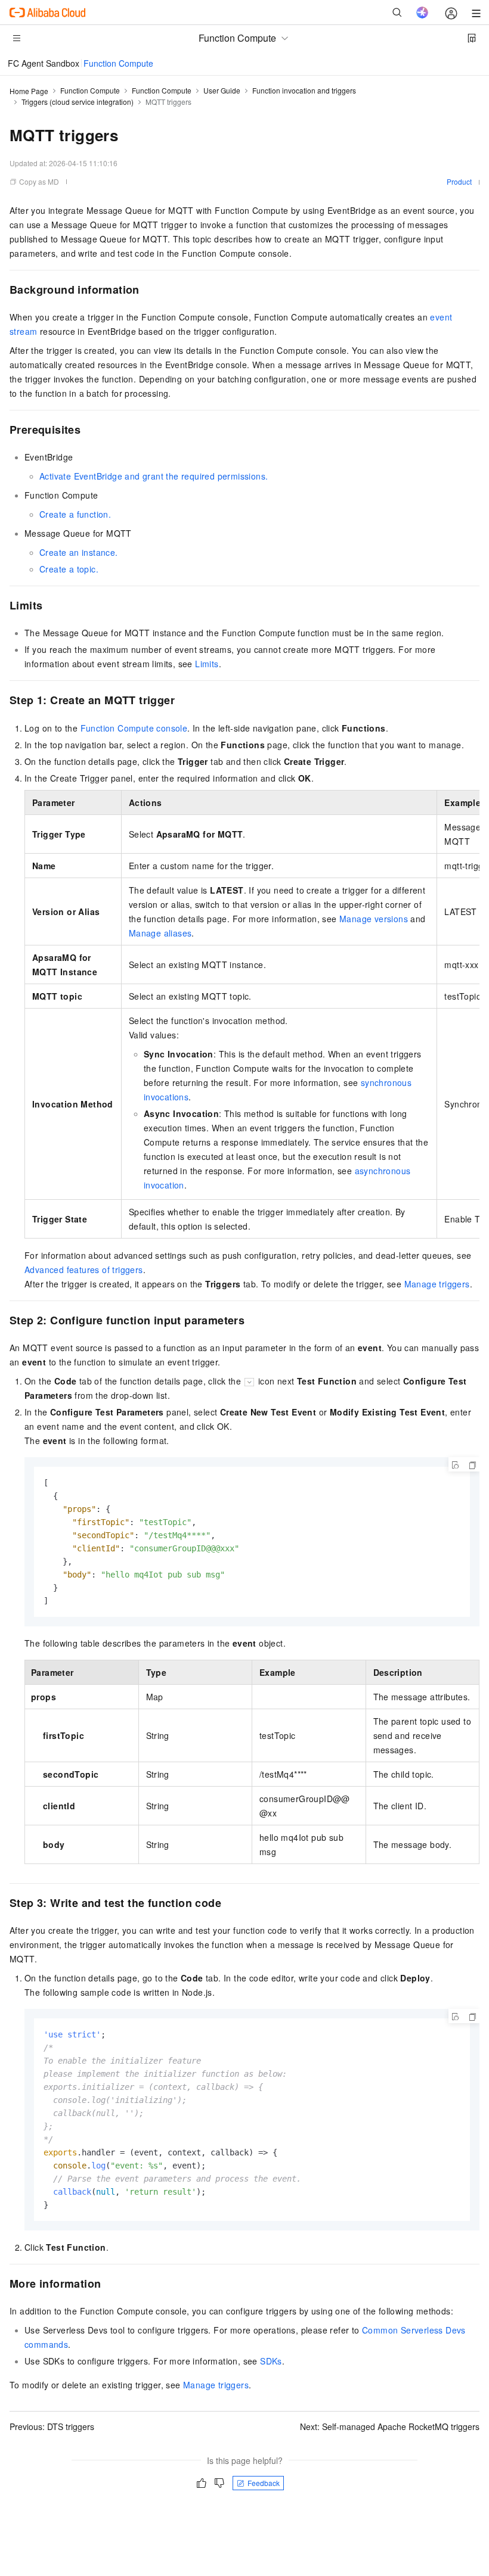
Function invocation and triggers (304, 90)
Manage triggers (437, 1284)
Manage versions (374, 919)
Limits (207, 664)
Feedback (264, 2483)
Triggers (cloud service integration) (78, 102)
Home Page (29, 91)
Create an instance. (79, 552)
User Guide (222, 90)
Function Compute (118, 63)
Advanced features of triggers (84, 1270)
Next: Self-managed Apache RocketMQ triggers (390, 2426)
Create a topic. (69, 569)
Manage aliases (160, 933)
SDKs (271, 2361)
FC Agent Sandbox (44, 63)
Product (459, 181)
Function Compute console (134, 728)
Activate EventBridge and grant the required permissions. (154, 476)
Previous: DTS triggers (52, 2426)
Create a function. (75, 514)
